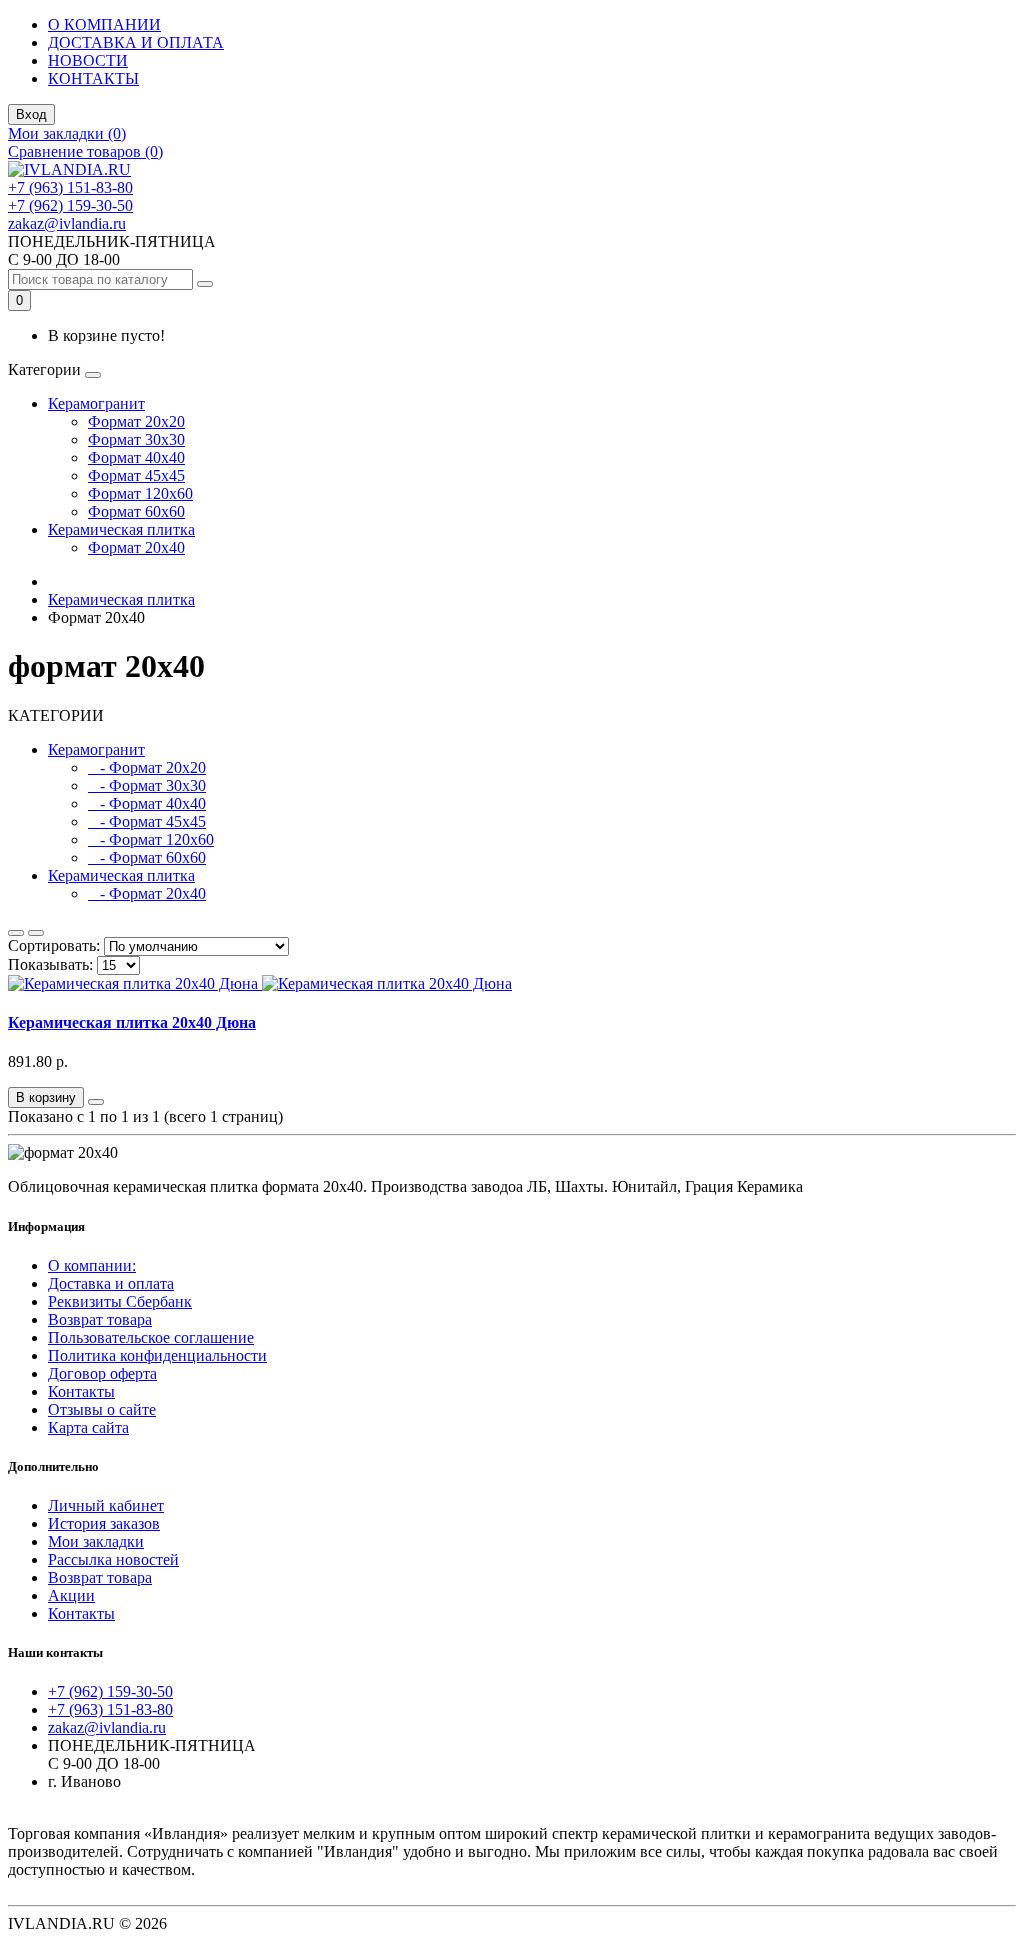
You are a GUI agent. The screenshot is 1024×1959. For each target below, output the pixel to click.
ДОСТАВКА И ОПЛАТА (136, 42)
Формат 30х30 (136, 439)
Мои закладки (96, 1541)
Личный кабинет (106, 1505)
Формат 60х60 (136, 511)
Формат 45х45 (136, 475)
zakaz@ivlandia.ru (67, 223)
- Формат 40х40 (147, 803)
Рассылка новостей (113, 1559)
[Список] (16, 933)
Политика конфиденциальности (157, 1355)
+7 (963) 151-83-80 (70, 187)
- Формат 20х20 (147, 767)
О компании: (92, 1265)
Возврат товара (100, 1319)
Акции (71, 1595)
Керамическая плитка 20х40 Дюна (132, 1022)
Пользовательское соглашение (151, 1337)
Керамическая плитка (121, 529)
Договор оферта (102, 1373)
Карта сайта (88, 1427)
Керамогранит (96, 403)
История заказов (104, 1523)
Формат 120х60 (140, 493)
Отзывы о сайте (102, 1409)
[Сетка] (36, 933)
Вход (31, 114)
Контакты (81, 1391)
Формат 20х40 (136, 547)
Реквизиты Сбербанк (120, 1301)
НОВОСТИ (88, 60)
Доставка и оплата (111, 1283)
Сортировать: (54, 945)
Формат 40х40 (136, 457)
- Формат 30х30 (147, 785)
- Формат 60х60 (147, 857)
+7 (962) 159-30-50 (70, 205)
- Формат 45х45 (147, 821)
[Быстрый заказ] (96, 1102)
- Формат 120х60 (151, 839)
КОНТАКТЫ (93, 78)
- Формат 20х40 (147, 893)
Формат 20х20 (136, 421)
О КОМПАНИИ (104, 24)
